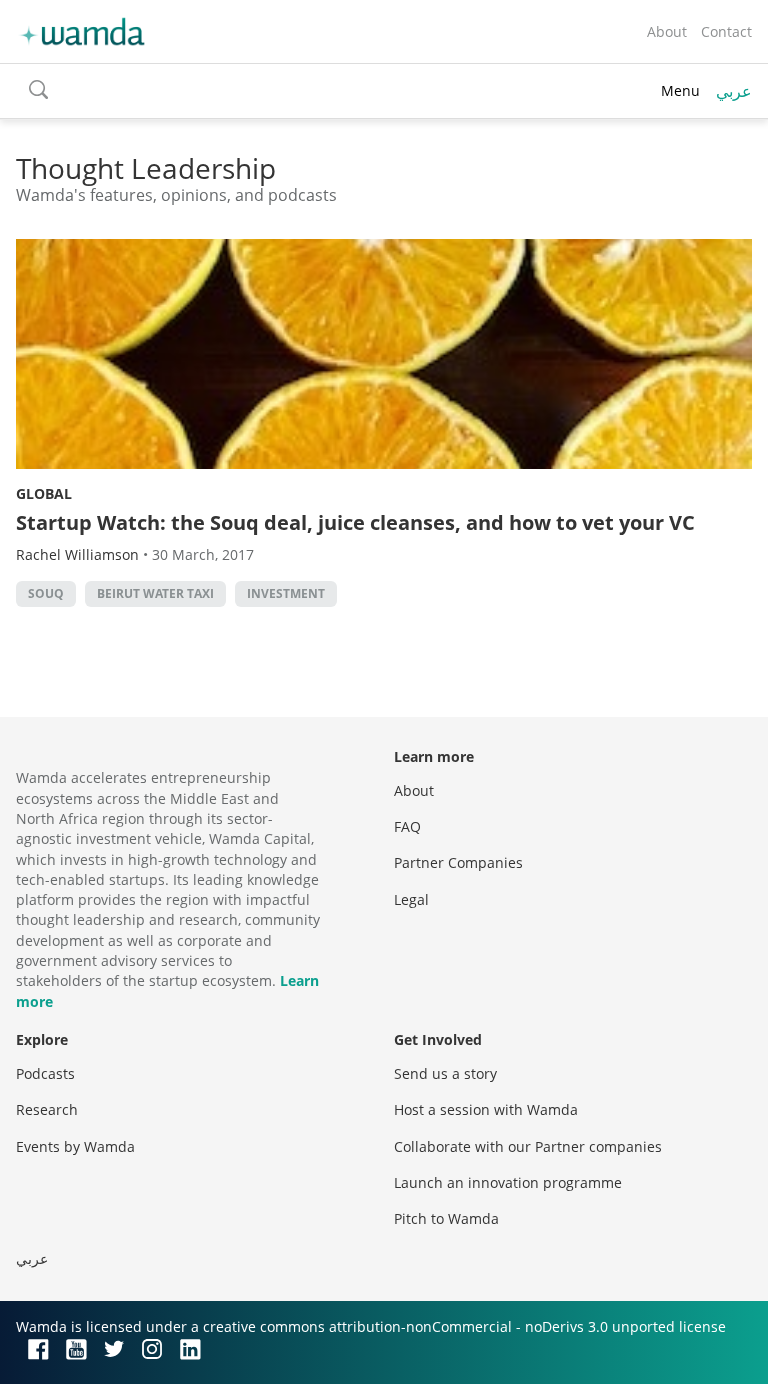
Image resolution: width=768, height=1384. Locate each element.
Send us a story (445, 1073)
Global (44, 493)
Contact (726, 31)
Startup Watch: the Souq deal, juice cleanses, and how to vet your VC (355, 522)
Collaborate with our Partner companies (528, 1146)
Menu (680, 90)
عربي (734, 91)
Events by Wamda (75, 1146)
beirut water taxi (155, 593)
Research (47, 1109)
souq (46, 593)
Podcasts (45, 1073)
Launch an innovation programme (508, 1182)
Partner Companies (458, 862)
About (667, 31)
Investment (286, 593)
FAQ (407, 826)
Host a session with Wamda (486, 1109)
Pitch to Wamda (446, 1218)
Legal (411, 899)
